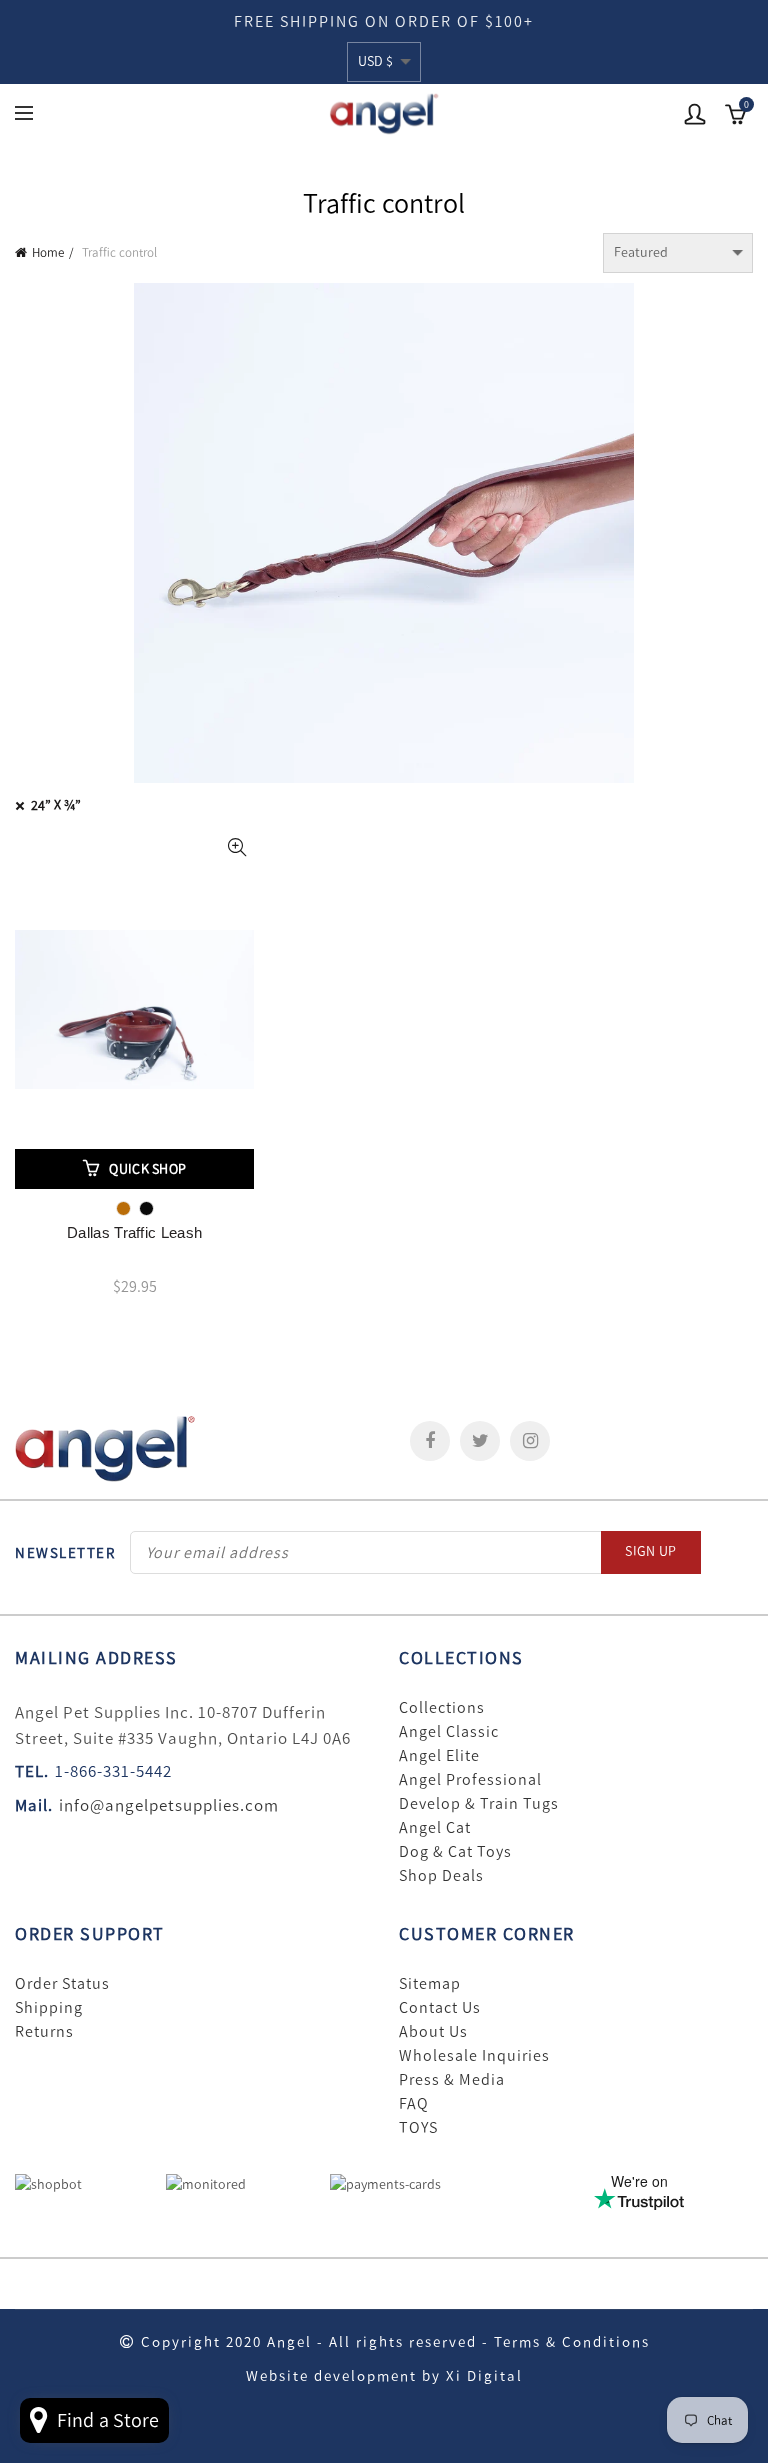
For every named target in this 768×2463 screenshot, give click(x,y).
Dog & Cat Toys (455, 1852)
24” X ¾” (56, 805)
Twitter (480, 1441)
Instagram (530, 1441)
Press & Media (452, 2080)
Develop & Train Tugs (479, 1804)
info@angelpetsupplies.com (169, 1805)
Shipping (49, 2008)
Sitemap (430, 1984)
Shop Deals (441, 1876)
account (695, 114)
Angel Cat (435, 1828)
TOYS (418, 2128)
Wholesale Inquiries (474, 2056)
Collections (442, 1708)
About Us (433, 2032)
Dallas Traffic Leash (134, 1232)
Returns (44, 2032)
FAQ (414, 2104)
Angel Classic (449, 1732)
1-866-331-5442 (113, 1771)
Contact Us (440, 2008)
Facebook (430, 1441)
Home (48, 252)
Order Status (62, 1984)
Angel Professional (470, 1780)
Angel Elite (439, 1756)
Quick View (236, 847)
